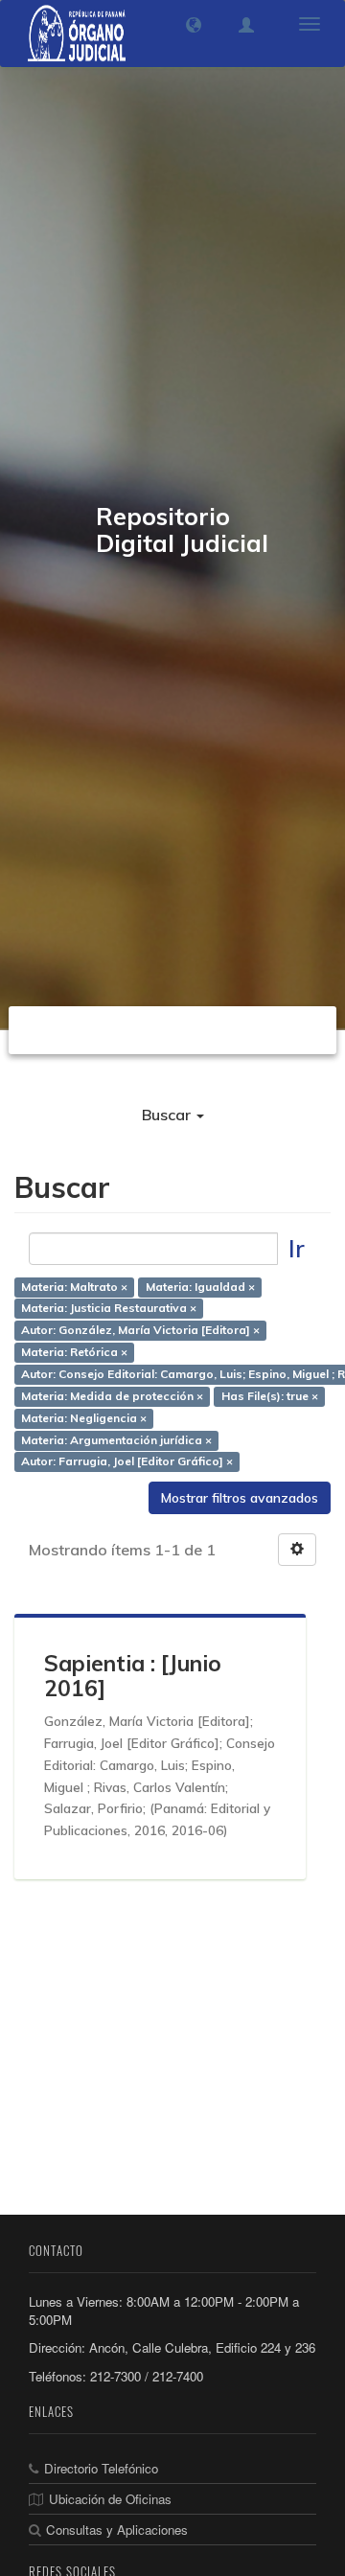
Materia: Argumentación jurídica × (116, 1440)
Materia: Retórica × (74, 1353)
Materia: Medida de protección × (112, 1396)
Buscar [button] (168, 1115)
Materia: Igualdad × (200, 1287)
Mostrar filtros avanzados (240, 1498)
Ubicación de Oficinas (110, 2499)
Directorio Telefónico (101, 2468)
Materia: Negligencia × (84, 1418)
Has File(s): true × (270, 1396)
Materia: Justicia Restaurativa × (109, 1309)
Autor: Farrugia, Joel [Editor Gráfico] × (127, 1462)
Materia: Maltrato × (74, 1287)
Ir (297, 1248)
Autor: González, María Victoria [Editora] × (140, 1331)
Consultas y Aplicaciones (117, 2530)
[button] (194, 25)
